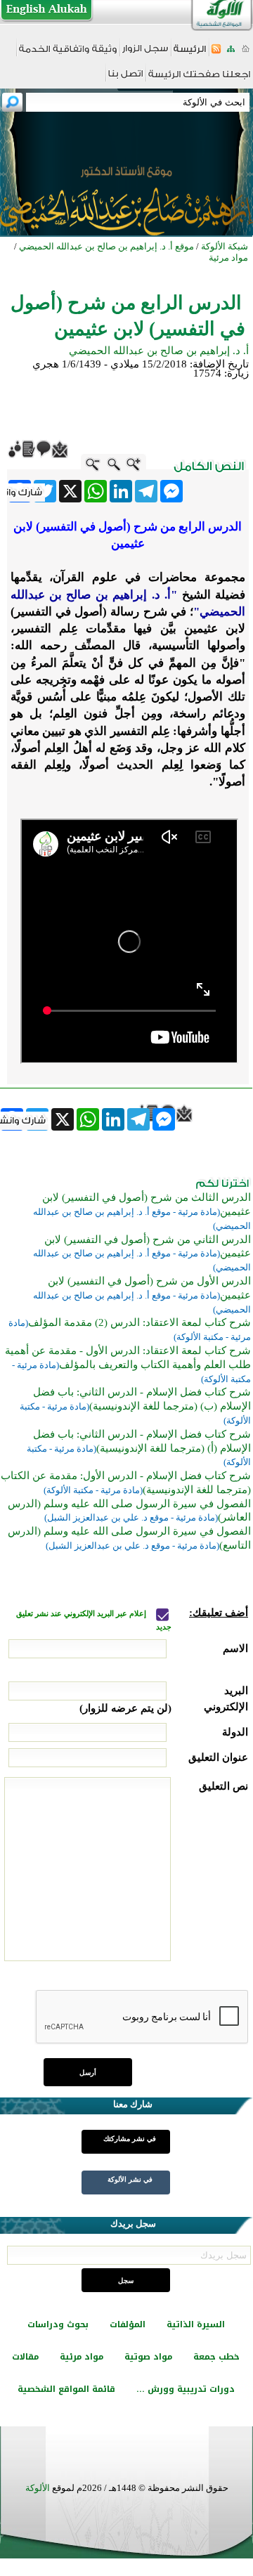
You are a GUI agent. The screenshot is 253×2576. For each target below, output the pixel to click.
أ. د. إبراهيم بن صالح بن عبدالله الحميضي (159, 351)
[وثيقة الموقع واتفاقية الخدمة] (68, 54)
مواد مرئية (82, 2357)
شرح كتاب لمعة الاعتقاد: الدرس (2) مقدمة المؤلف (140, 1322)
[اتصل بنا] (125, 78)
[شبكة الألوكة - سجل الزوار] (145, 53)
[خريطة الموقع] (231, 53)
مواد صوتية (148, 2357)
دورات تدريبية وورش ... (186, 2389)
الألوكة (38, 2488)
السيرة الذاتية (196, 2324)
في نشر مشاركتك (130, 2139)
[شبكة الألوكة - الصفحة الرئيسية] (190, 54)
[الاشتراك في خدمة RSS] (216, 53)
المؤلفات (128, 2324)
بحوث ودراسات (58, 2324)
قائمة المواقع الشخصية (66, 2389)
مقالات (25, 2357)
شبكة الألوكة (225, 246)
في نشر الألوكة (130, 2179)
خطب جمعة (216, 2357)
